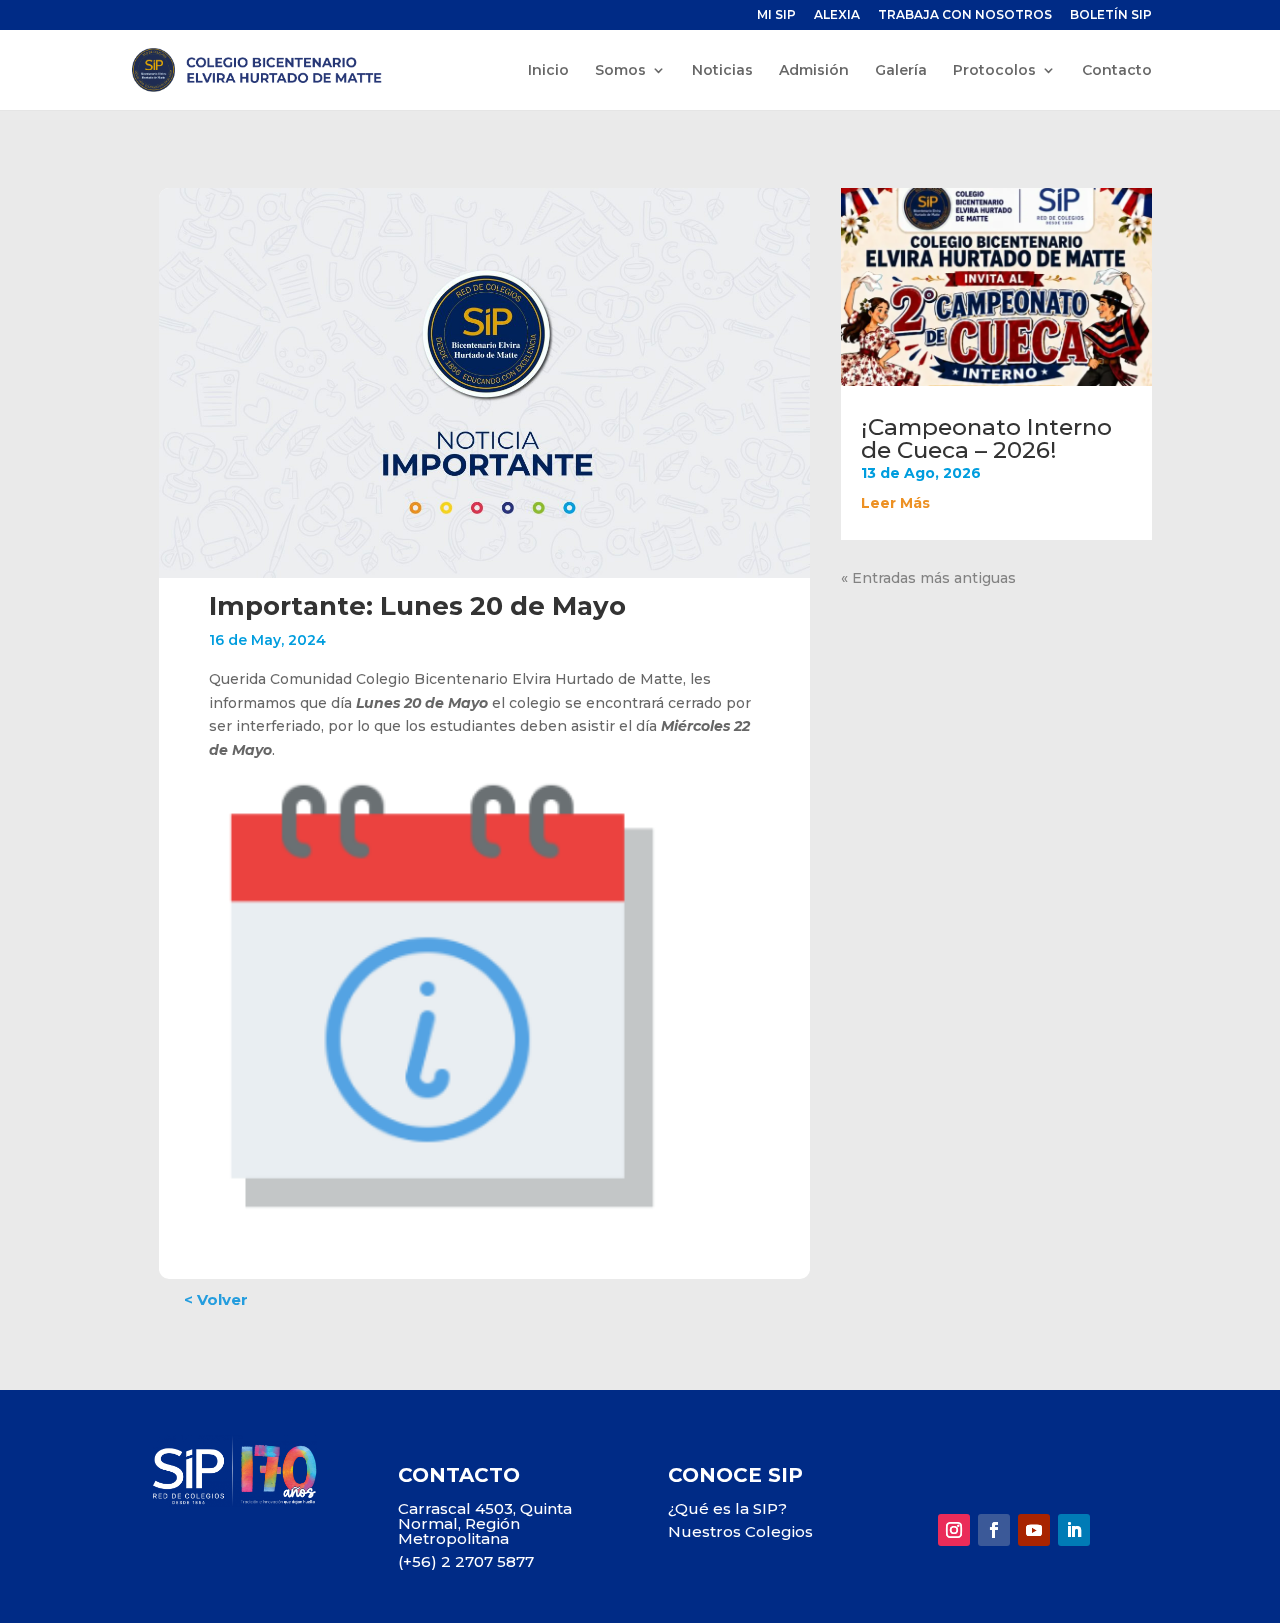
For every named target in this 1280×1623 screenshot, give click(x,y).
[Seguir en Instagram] (954, 1530)
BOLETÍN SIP (1111, 15)
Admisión (814, 71)
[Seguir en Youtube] (1034, 1530)
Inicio (548, 71)
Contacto (1117, 71)
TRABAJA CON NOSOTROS (965, 15)
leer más (895, 503)
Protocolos (994, 71)
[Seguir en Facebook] (994, 1530)
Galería (901, 71)
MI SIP (776, 15)
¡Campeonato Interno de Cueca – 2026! (986, 438)
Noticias (722, 71)
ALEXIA (837, 15)
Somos (620, 71)
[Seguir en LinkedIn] (1074, 1530)
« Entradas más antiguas (928, 578)
